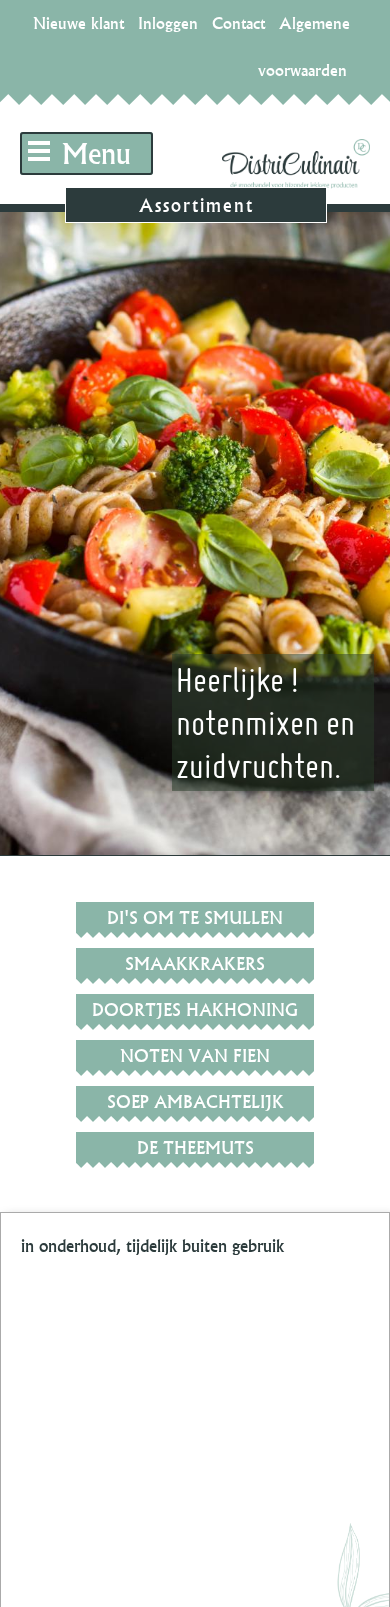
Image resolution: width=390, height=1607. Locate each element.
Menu (96, 153)
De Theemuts (195, 1147)
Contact (238, 23)
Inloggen (168, 23)
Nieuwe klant (78, 23)
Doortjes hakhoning (195, 1009)
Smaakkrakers (195, 963)
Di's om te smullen (195, 917)
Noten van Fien (195, 1055)
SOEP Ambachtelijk (195, 1101)
